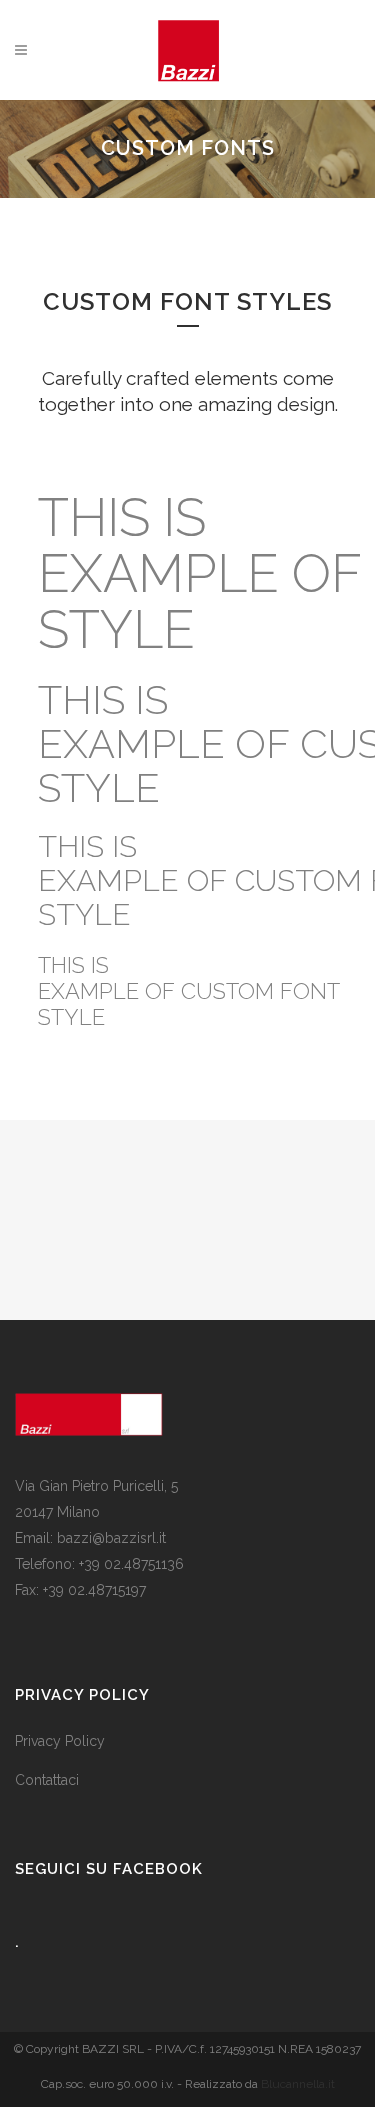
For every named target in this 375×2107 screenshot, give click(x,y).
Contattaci (47, 1780)
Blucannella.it (298, 2084)
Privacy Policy (60, 1741)
